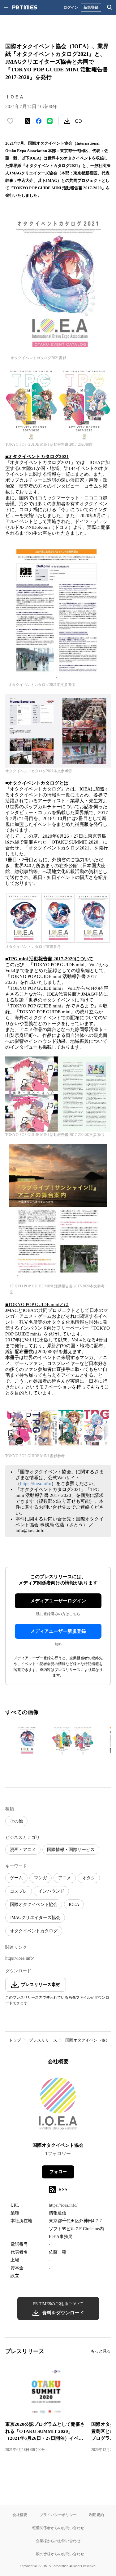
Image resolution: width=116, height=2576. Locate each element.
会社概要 (20, 2515)
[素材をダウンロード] (67, 121)
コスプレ (19, 1891)
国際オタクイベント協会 (34, 1905)
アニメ (65, 1878)
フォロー (58, 2172)
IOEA (74, 1905)
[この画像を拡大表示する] (27, 1741)
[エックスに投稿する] (28, 121)
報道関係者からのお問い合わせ (58, 2528)
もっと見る (101, 2351)
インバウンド (51, 1891)
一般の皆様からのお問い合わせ (58, 2554)
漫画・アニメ (23, 1850)
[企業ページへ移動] (58, 2106)
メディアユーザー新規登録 (58, 1631)
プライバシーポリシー (58, 2515)
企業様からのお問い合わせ (58, 2541)
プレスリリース (43, 2040)
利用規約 (97, 2515)
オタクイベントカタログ (34, 1931)
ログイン (71, 7)
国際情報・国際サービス (71, 1850)
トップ (15, 2040)
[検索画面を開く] (110, 7)
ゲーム (16, 1878)
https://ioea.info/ (36, 1484)
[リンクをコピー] (78, 121)
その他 (16, 1821)
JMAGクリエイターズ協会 (35, 1918)
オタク (89, 1878)
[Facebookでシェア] (39, 121)
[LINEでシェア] (50, 121)
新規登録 (91, 7)
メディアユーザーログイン (58, 1601)
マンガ (41, 1878)
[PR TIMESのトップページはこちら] (25, 7)
